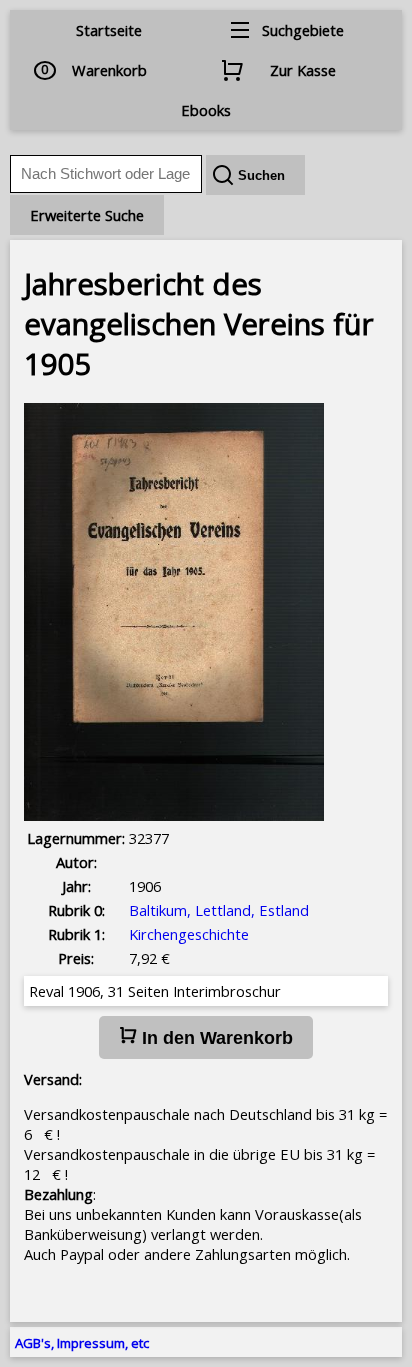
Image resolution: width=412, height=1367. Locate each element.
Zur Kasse (303, 70)
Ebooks (206, 110)
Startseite (109, 30)
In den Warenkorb (215, 1038)
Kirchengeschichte (189, 934)
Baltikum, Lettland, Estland (219, 910)
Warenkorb (109, 70)
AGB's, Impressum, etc (82, 1343)
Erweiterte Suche (87, 215)
